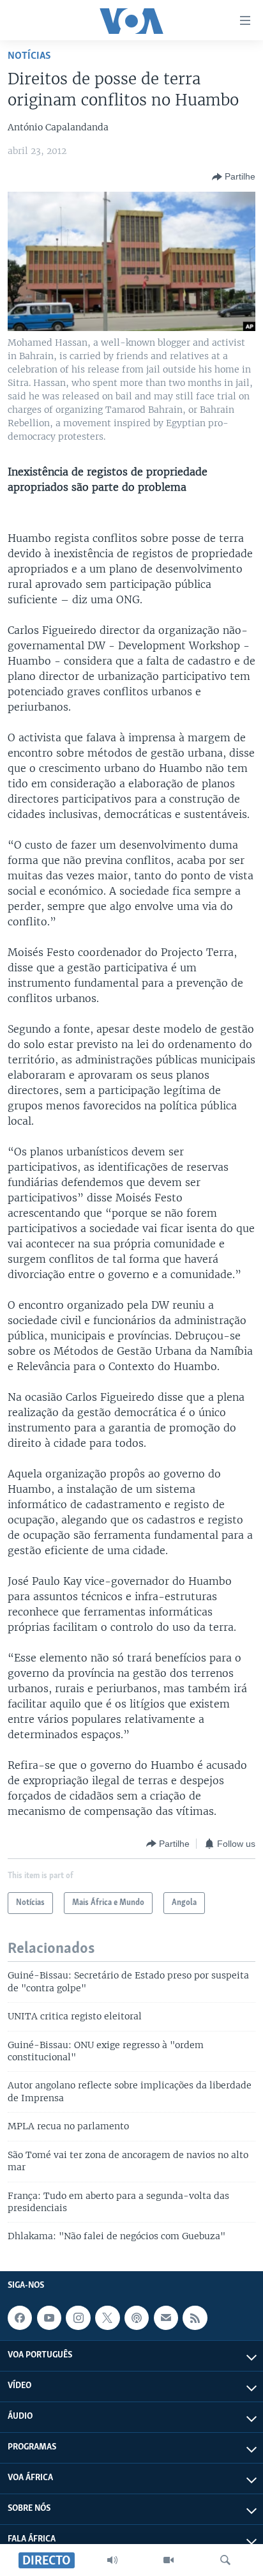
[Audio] (112, 2560)
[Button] (234, 177)
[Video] (169, 2560)
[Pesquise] (225, 2560)
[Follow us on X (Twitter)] (107, 2318)
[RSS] (195, 2318)
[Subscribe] (166, 2318)
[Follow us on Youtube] (49, 2318)
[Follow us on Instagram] (78, 2318)
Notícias (29, 56)
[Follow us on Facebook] (20, 2318)
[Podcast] (137, 2318)
